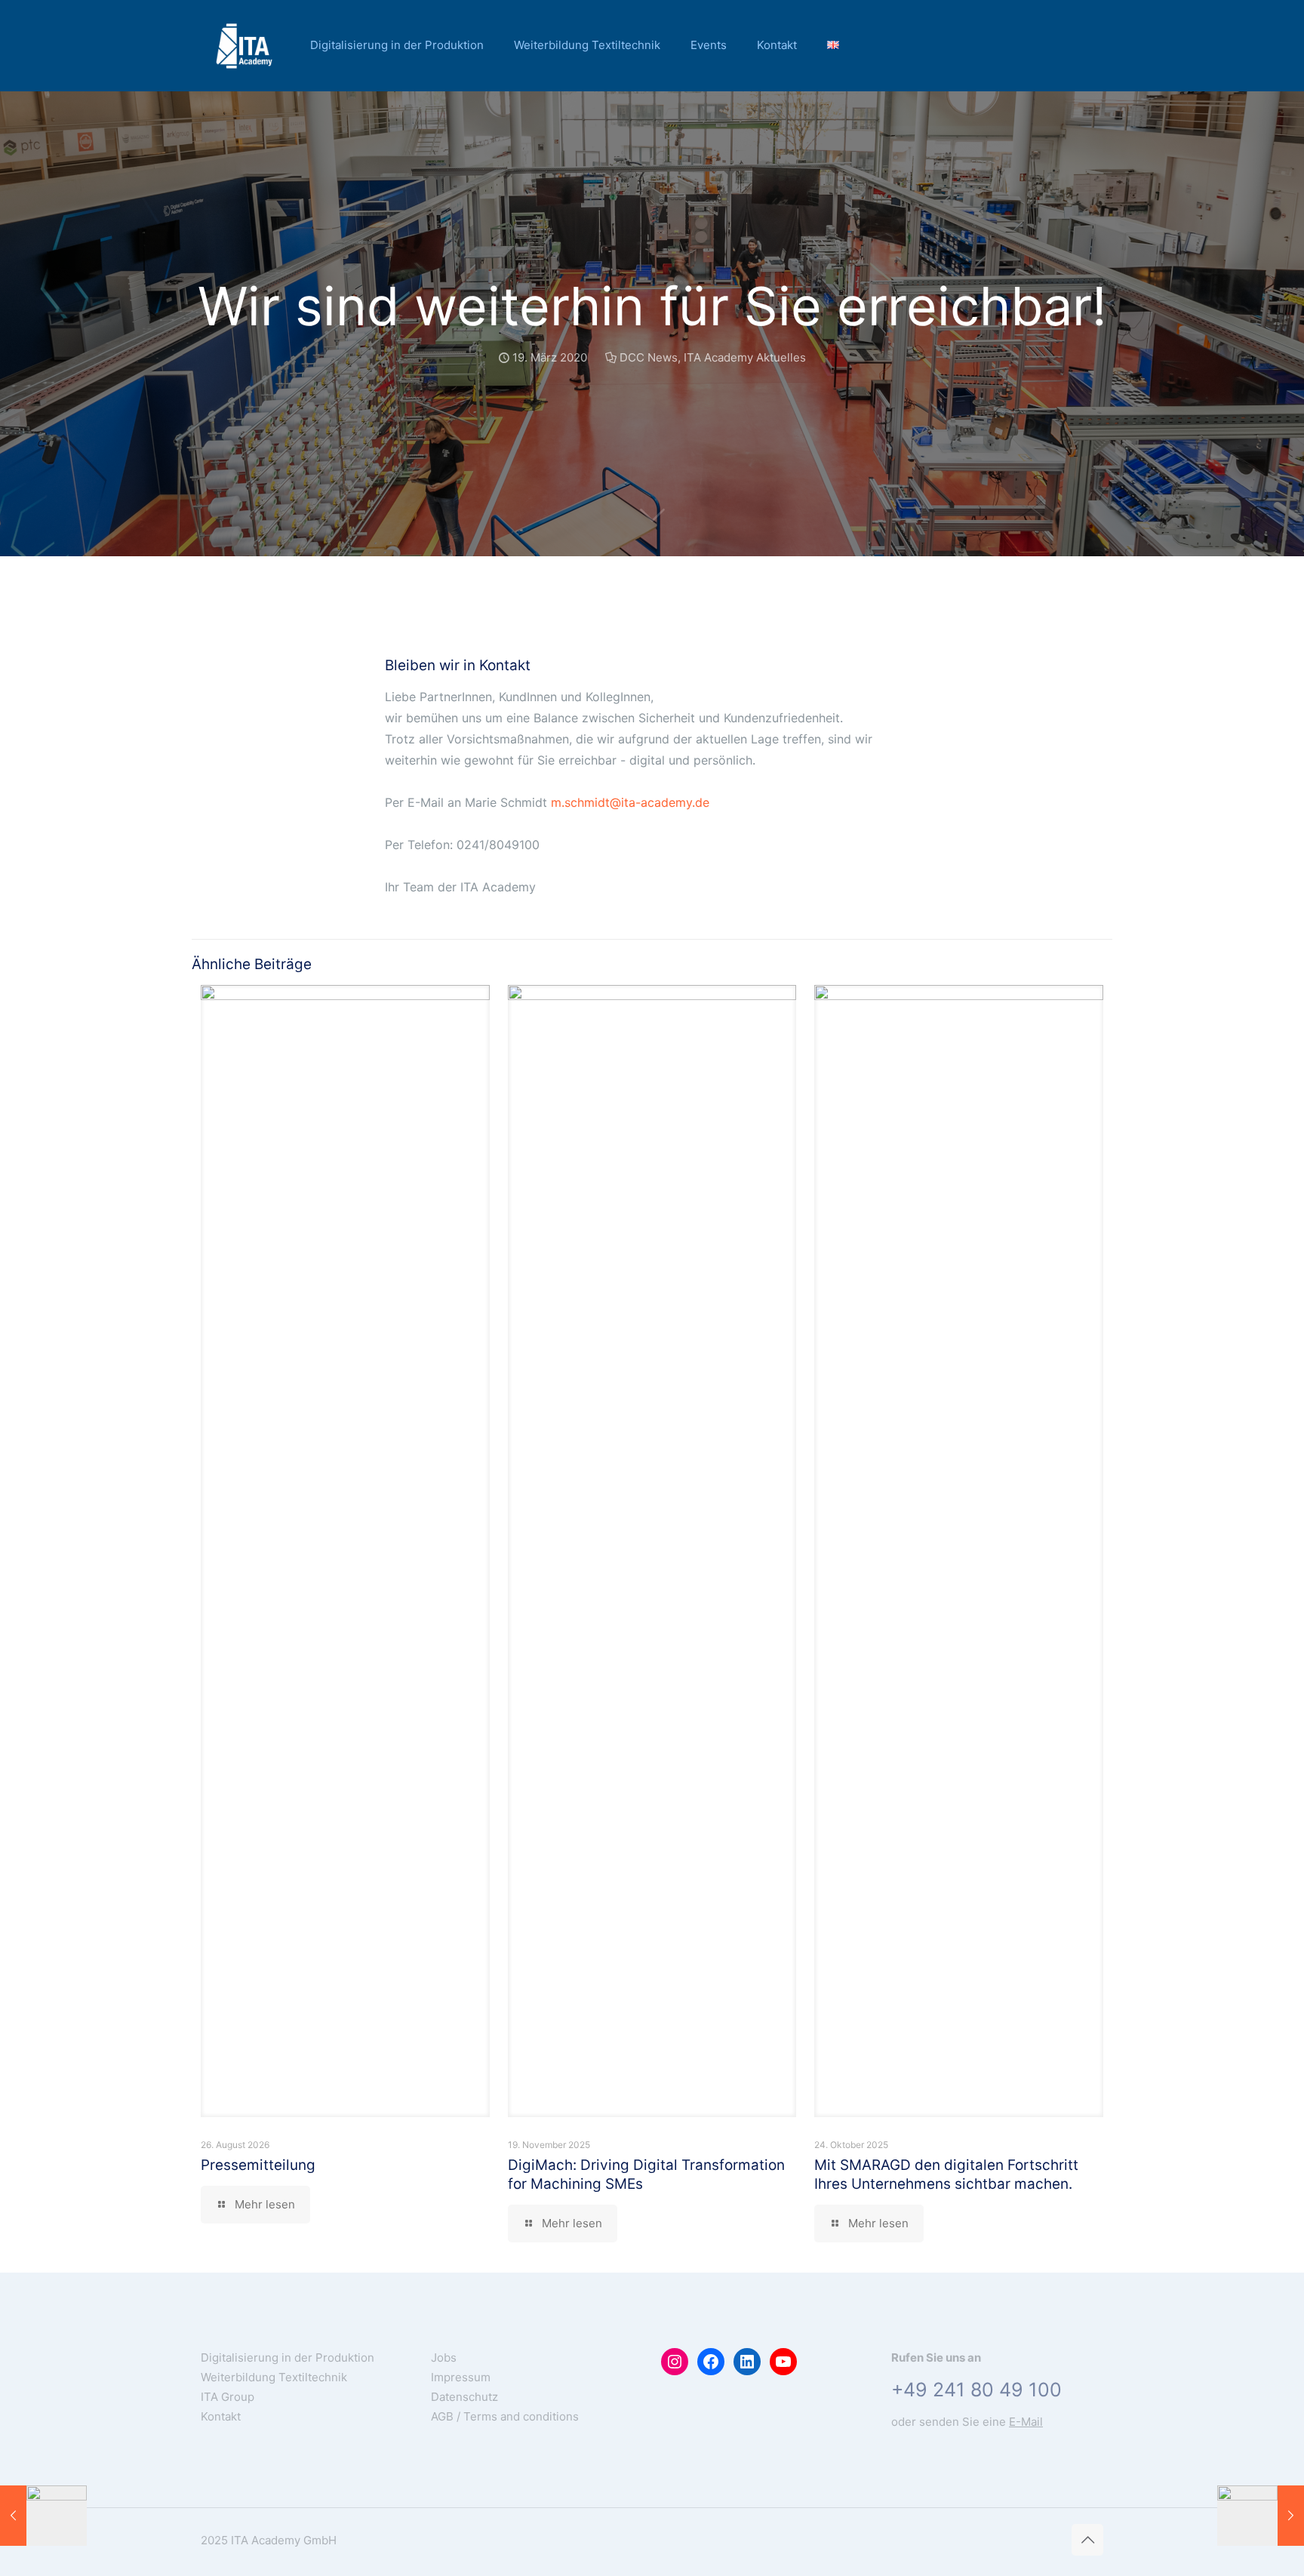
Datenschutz (464, 2397)
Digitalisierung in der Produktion (288, 2357)
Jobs (444, 2357)
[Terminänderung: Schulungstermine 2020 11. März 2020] (43, 2516)
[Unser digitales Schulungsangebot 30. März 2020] (1261, 2516)
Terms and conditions (521, 2416)
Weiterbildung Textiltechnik (274, 2377)
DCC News (649, 357)
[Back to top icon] (1087, 2540)
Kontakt (221, 2416)
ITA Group (228, 2397)
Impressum (461, 2377)
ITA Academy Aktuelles (745, 357)
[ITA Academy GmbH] (244, 45)
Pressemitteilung (258, 2165)
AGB (442, 2416)
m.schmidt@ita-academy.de (630, 802)
